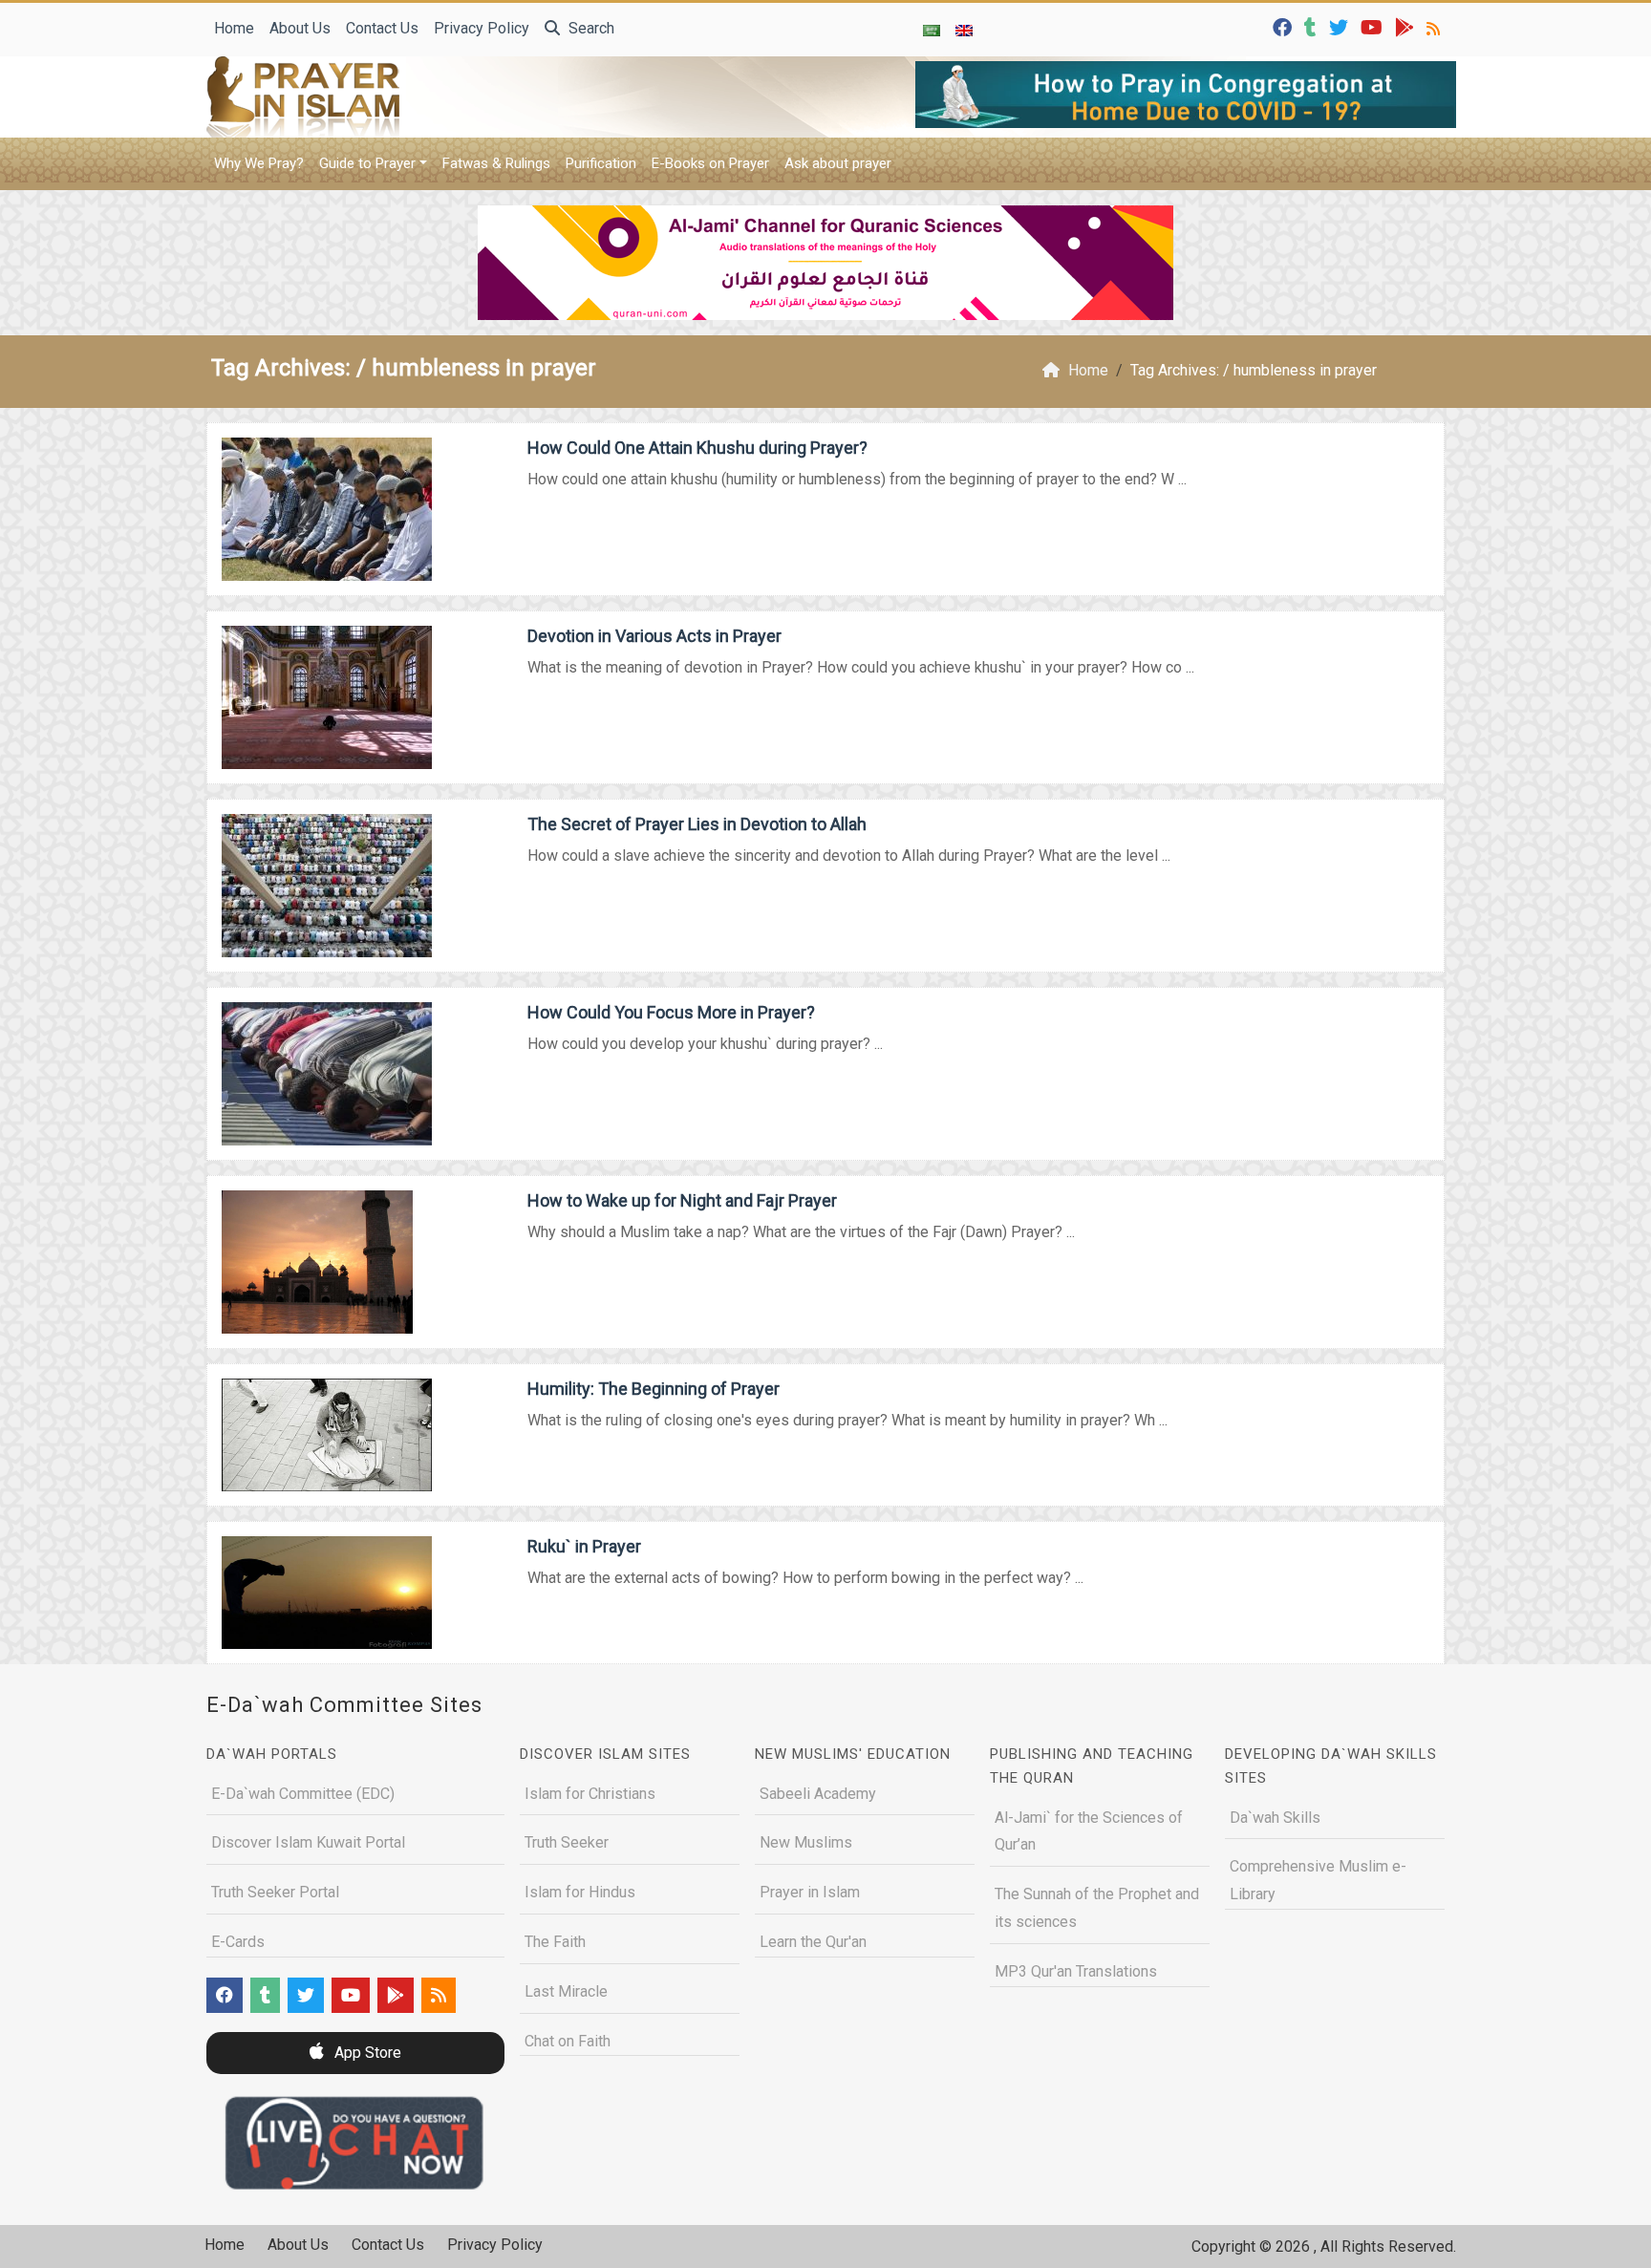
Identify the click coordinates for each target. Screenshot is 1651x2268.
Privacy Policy (482, 28)
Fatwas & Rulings (496, 163)
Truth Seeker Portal (275, 1892)
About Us (300, 28)
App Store (366, 2053)
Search (590, 28)
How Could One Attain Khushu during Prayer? (697, 448)
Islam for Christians (590, 1794)
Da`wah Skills (1275, 1818)
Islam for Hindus (580, 1892)
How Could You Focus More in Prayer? (671, 1012)
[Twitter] (1341, 26)
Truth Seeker (567, 1842)
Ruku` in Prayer (584, 1546)
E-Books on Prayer (710, 163)
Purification (601, 163)
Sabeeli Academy (818, 1794)
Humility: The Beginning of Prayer (654, 1389)
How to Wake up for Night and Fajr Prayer (682, 1200)
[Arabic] (932, 30)
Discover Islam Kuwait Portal (308, 1842)
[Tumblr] (1313, 26)
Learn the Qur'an (813, 1942)
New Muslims (806, 1842)
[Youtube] (1374, 26)
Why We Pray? (259, 163)
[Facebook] (1285, 26)
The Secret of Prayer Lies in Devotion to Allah (697, 824)
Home (234, 28)
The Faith (555, 1942)
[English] (964, 30)
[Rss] (1436, 26)
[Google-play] (1407, 26)
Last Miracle (566, 1991)
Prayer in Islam (810, 1892)
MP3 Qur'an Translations (1076, 1971)
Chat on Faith (568, 2041)
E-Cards (238, 1942)
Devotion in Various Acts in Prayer (654, 636)
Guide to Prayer (367, 163)
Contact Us (382, 28)
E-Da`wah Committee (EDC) (303, 1794)
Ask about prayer (838, 163)
